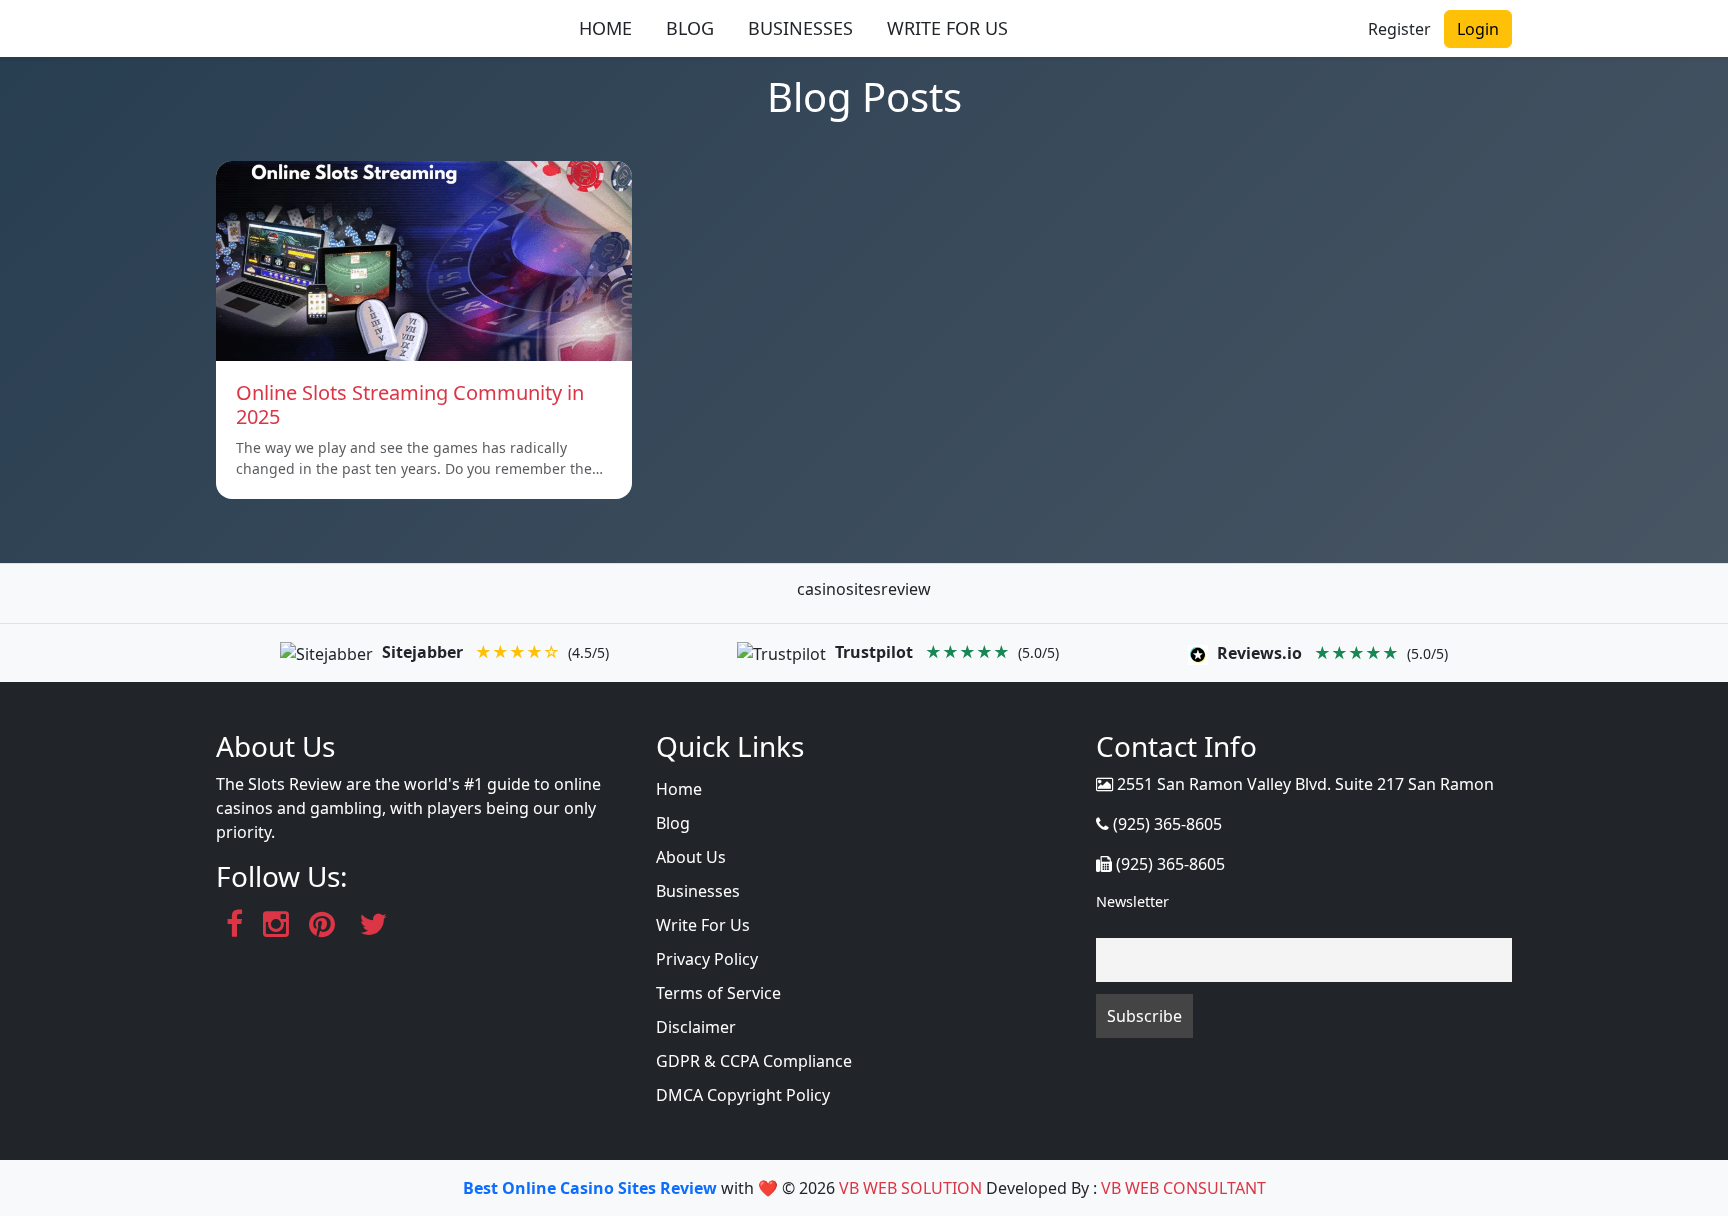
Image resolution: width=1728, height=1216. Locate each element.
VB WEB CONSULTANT (1183, 1188)
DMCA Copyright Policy (743, 1095)
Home (679, 789)
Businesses (698, 891)
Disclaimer (696, 1027)
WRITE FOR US (947, 28)
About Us (691, 857)
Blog (673, 823)
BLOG (690, 28)
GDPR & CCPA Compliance (754, 1061)
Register (1399, 29)
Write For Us (703, 925)
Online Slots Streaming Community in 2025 (410, 404)
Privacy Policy (707, 959)
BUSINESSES (800, 28)
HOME (605, 28)
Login (1478, 29)
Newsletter (1132, 901)
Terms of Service (718, 993)
